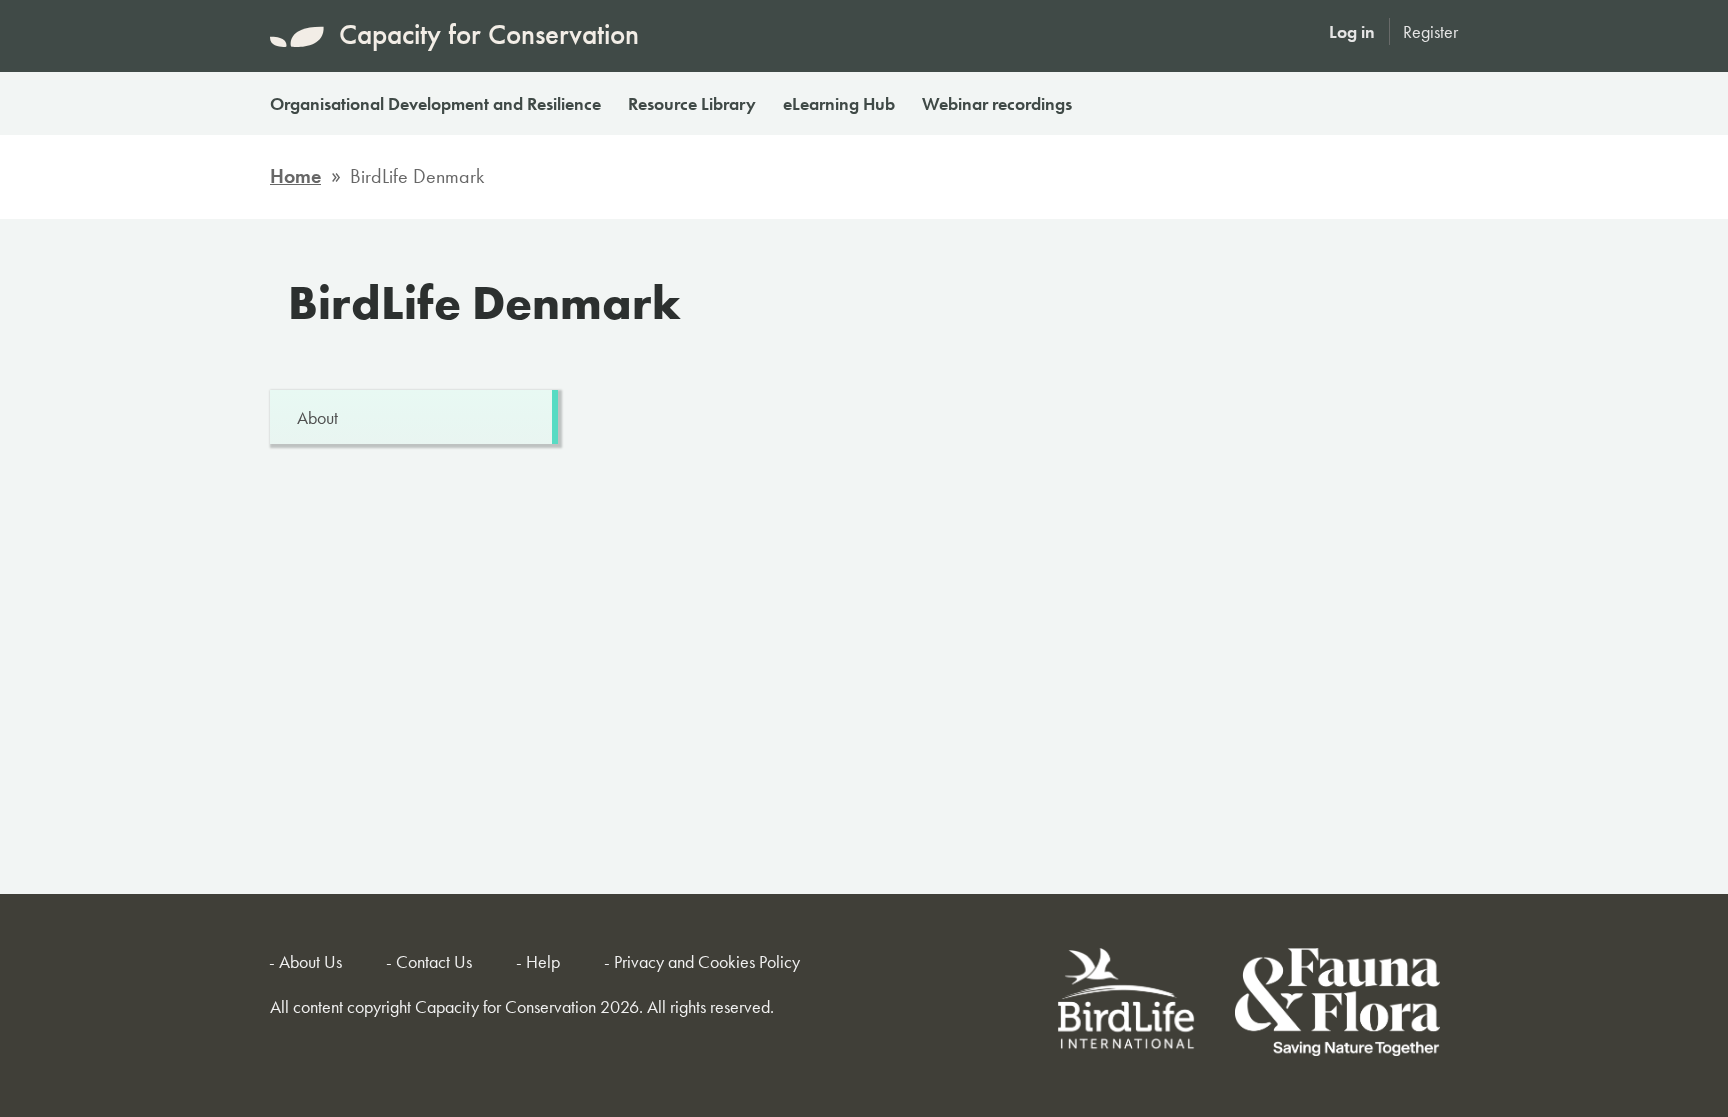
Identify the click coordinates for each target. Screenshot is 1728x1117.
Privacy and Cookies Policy (707, 961)
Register (1430, 31)
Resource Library (692, 103)
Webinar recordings (997, 103)
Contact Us (434, 961)
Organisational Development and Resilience (435, 103)
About (317, 417)
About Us (310, 961)
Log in (1352, 31)
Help (543, 961)
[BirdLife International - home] (1127, 1005)
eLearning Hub (839, 103)
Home (295, 176)
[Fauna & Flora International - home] (1337, 1005)
